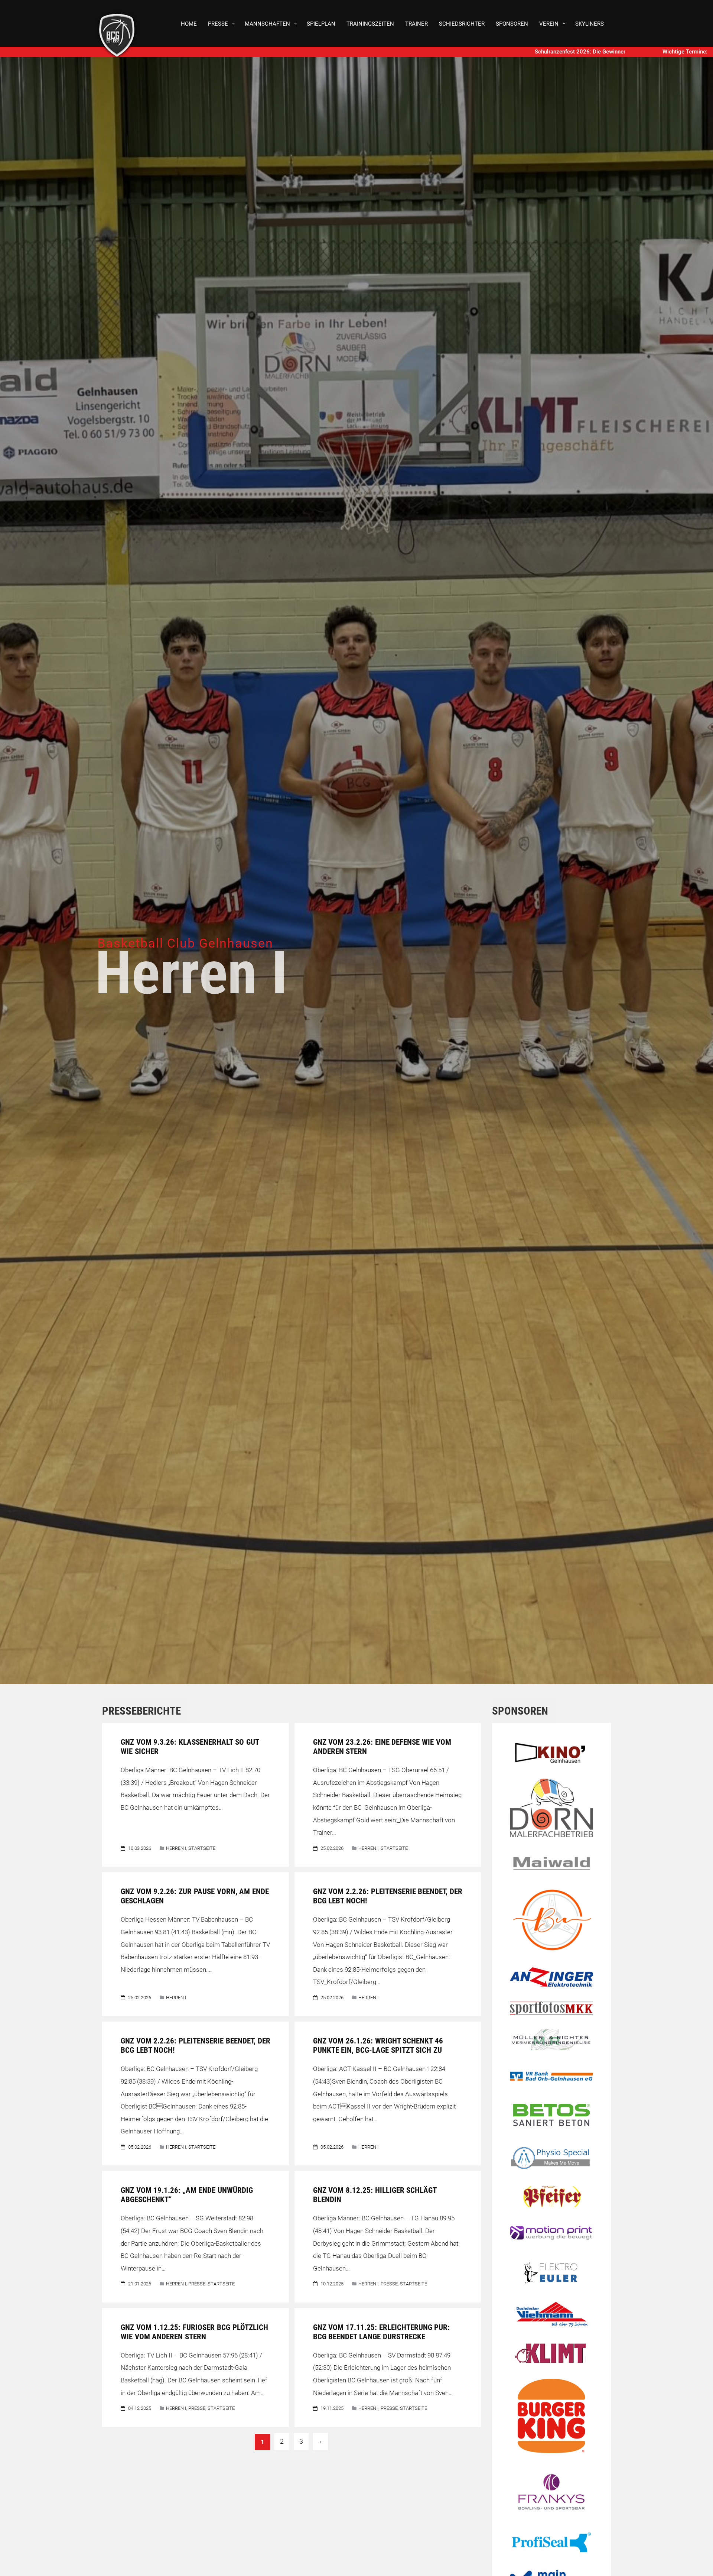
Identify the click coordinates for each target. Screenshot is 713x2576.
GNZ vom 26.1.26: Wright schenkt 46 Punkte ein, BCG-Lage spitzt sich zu (378, 2046)
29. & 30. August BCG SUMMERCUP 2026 (514, 52)
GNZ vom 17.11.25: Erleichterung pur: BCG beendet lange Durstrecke (382, 2332)
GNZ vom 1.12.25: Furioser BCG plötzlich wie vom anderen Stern (194, 2332)
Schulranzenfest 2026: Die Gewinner (297, 52)
